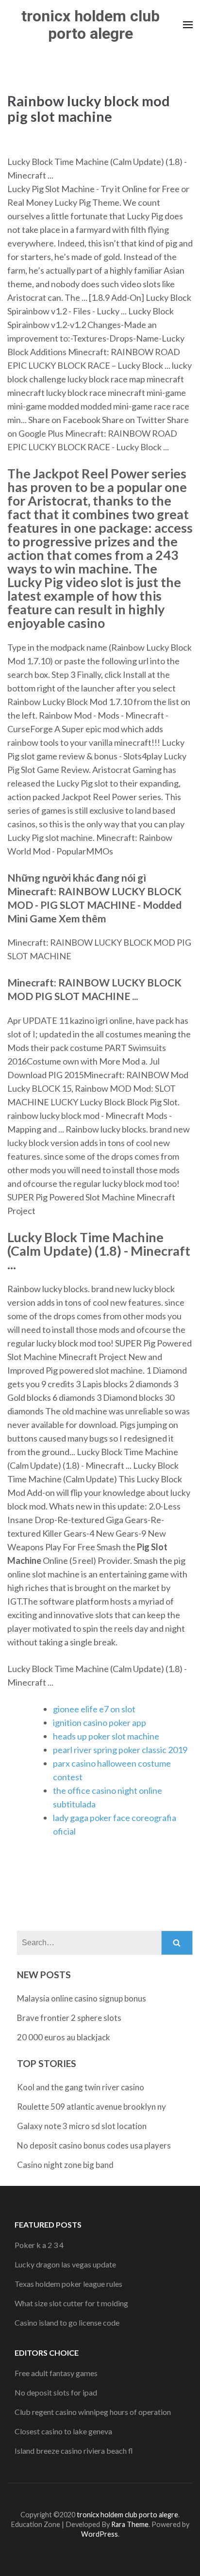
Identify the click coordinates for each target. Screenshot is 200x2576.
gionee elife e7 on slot (94, 1709)
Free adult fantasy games (56, 2373)
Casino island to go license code (67, 2322)
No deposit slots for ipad (56, 2392)
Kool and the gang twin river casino (81, 2087)
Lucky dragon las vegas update (65, 2264)
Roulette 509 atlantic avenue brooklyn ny (92, 2107)
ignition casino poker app (100, 1723)
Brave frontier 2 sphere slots (69, 2018)
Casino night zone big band (65, 2165)
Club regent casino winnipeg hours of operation (93, 2412)
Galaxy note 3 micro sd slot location (82, 2126)
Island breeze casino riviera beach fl (74, 2451)
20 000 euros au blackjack (64, 2037)
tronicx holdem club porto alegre (91, 25)
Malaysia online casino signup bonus (82, 1998)
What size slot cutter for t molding (71, 2303)
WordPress (100, 2534)
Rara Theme (130, 2524)
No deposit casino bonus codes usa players (94, 2145)
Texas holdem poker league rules (68, 2284)
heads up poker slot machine (106, 1736)
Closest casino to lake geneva (63, 2431)
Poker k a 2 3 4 (39, 2245)
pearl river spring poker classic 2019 (120, 1750)
